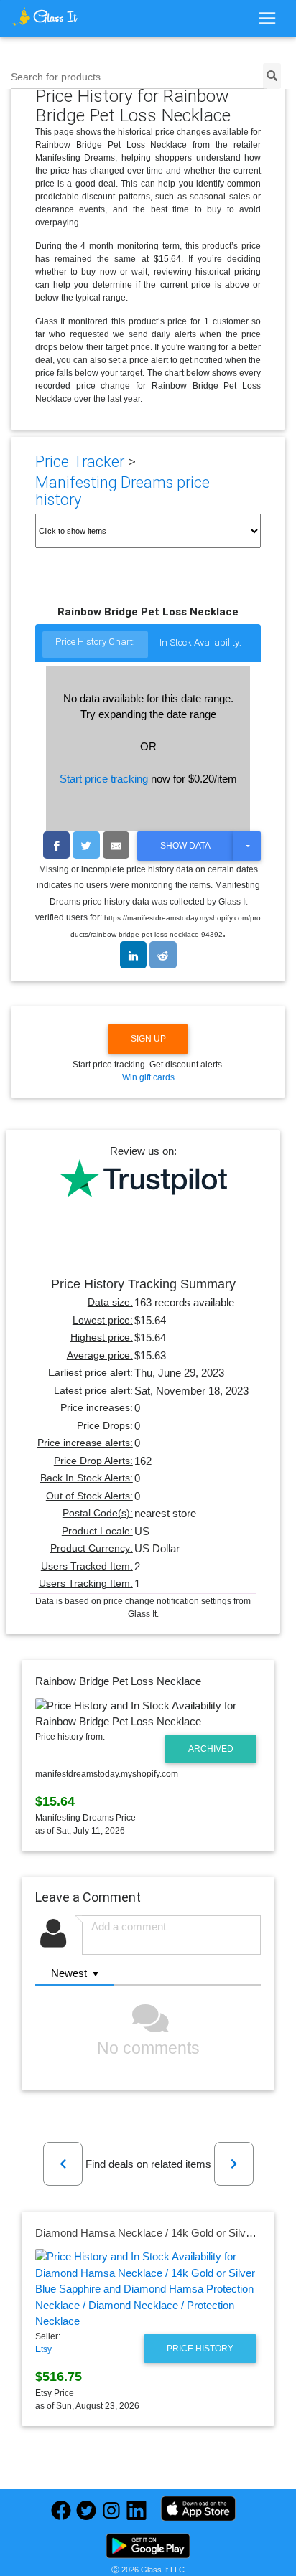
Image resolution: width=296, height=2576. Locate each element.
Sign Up (148, 1039)
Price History (200, 2349)
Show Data (185, 846)
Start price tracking (104, 779)
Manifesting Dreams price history (122, 491)
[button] (63, 2164)
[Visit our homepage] (45, 16)
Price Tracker (80, 462)
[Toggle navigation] (267, 19)
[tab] (95, 645)
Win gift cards (148, 1077)
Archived (211, 1749)
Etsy (43, 2349)
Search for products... (60, 77)
